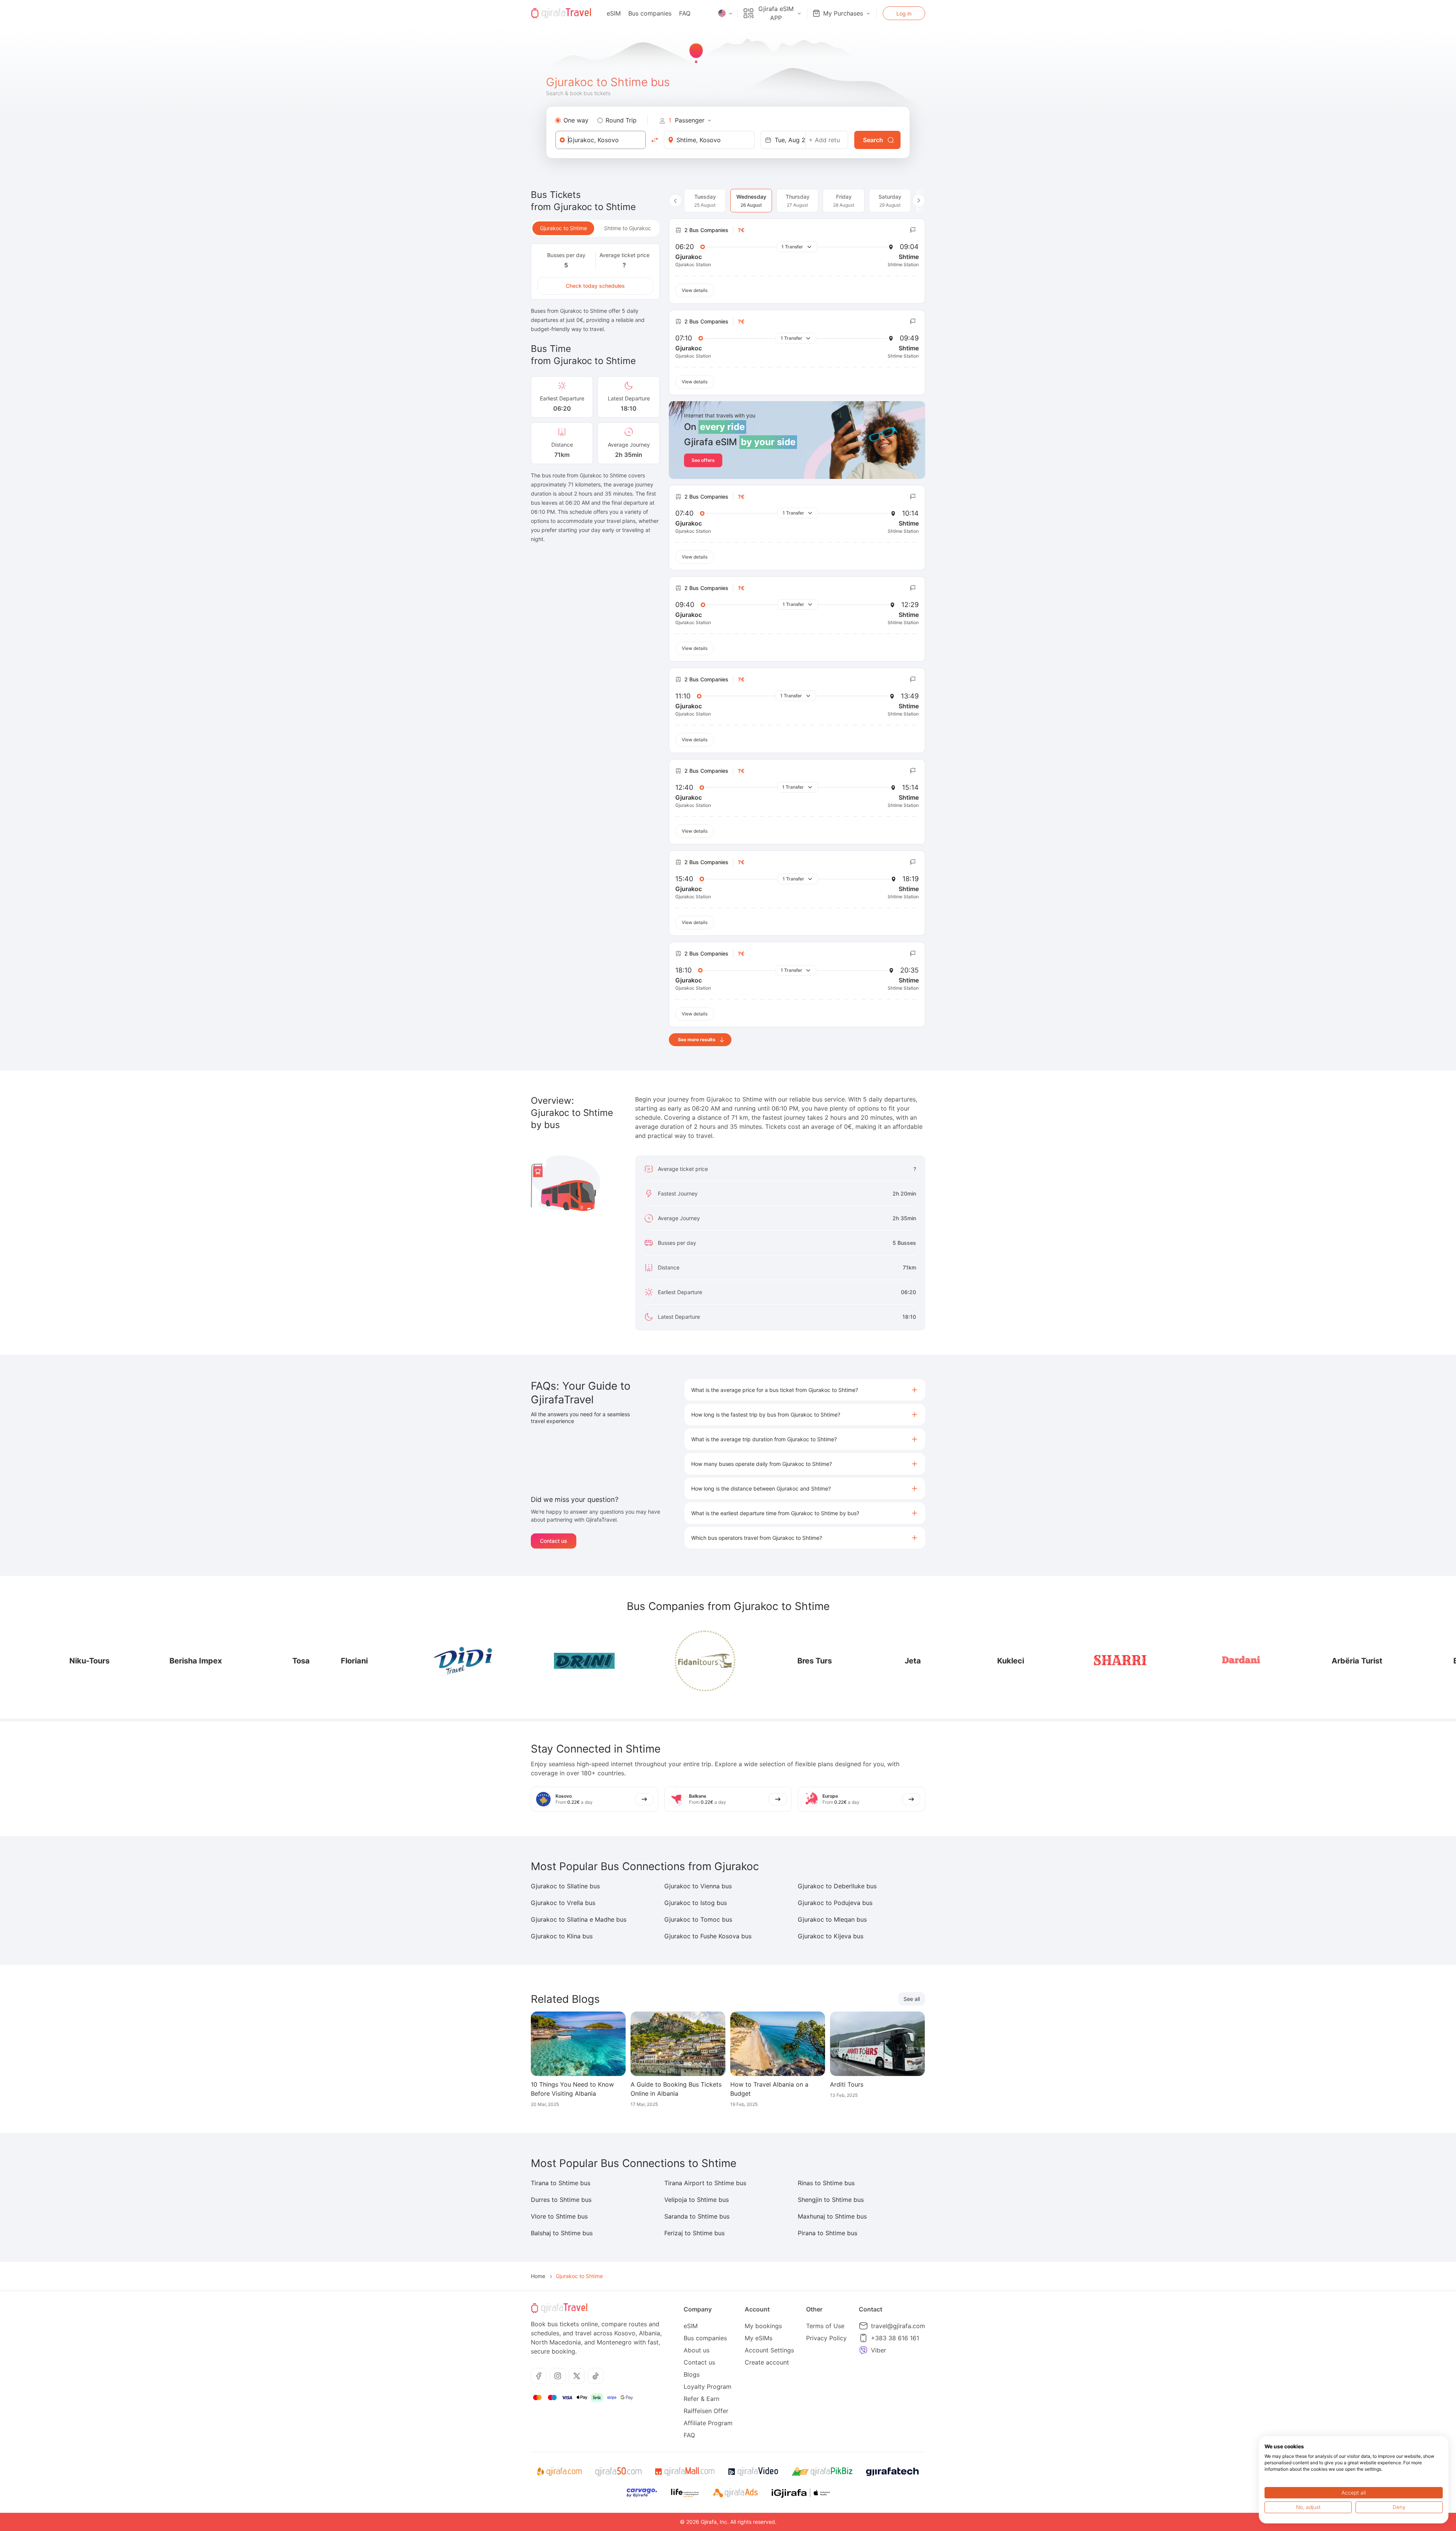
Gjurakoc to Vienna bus (698, 1886)
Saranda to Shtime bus (697, 2216)
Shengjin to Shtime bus (831, 2200)
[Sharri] (911, 1661)
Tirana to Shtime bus (561, 2183)
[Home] (561, 13)
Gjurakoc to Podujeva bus (835, 1903)
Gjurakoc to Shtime (563, 228)
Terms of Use (825, 2326)
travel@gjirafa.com (898, 2326)
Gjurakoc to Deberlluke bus (837, 1886)
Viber (879, 2350)
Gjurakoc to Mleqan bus (832, 1919)
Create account (767, 2362)
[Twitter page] (577, 2376)
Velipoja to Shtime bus (697, 2200)
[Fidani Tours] (496, 1661)
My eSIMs (759, 2338)
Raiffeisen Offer (706, 2411)
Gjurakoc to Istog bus (696, 1903)
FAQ (685, 13)
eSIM (614, 13)
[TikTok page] (596, 2376)
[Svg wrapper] (559, 2472)
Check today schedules (595, 286)
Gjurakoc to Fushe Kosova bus (708, 1936)
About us (697, 2350)
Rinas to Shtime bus (826, 2183)
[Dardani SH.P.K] (1032, 1661)
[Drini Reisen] (375, 1661)
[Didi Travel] (254, 1661)
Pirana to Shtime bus (828, 2233)
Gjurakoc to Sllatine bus (565, 1886)
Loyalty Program (708, 2387)
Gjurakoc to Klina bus (562, 1936)
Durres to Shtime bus (561, 2200)
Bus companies (650, 13)
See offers (703, 460)
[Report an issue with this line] (913, 230)
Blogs (692, 2374)
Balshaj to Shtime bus (562, 2233)
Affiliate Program (708, 2423)
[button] (805, 1390)
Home (538, 2276)
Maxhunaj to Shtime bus (832, 2216)
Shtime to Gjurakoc (628, 228)
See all (912, 1999)
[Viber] (863, 2350)
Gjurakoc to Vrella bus (563, 1903)
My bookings (763, 2326)
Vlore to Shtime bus (559, 2216)
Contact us (554, 1541)
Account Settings (769, 2350)
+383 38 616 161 (895, 2338)
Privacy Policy (826, 2338)
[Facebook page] (539, 2376)
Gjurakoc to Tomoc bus (698, 1919)
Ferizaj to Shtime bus (694, 2233)
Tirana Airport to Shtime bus (705, 2183)
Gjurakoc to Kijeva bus (831, 1936)
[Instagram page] (558, 2376)
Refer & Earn (701, 2399)
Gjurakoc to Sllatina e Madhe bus (579, 1919)
